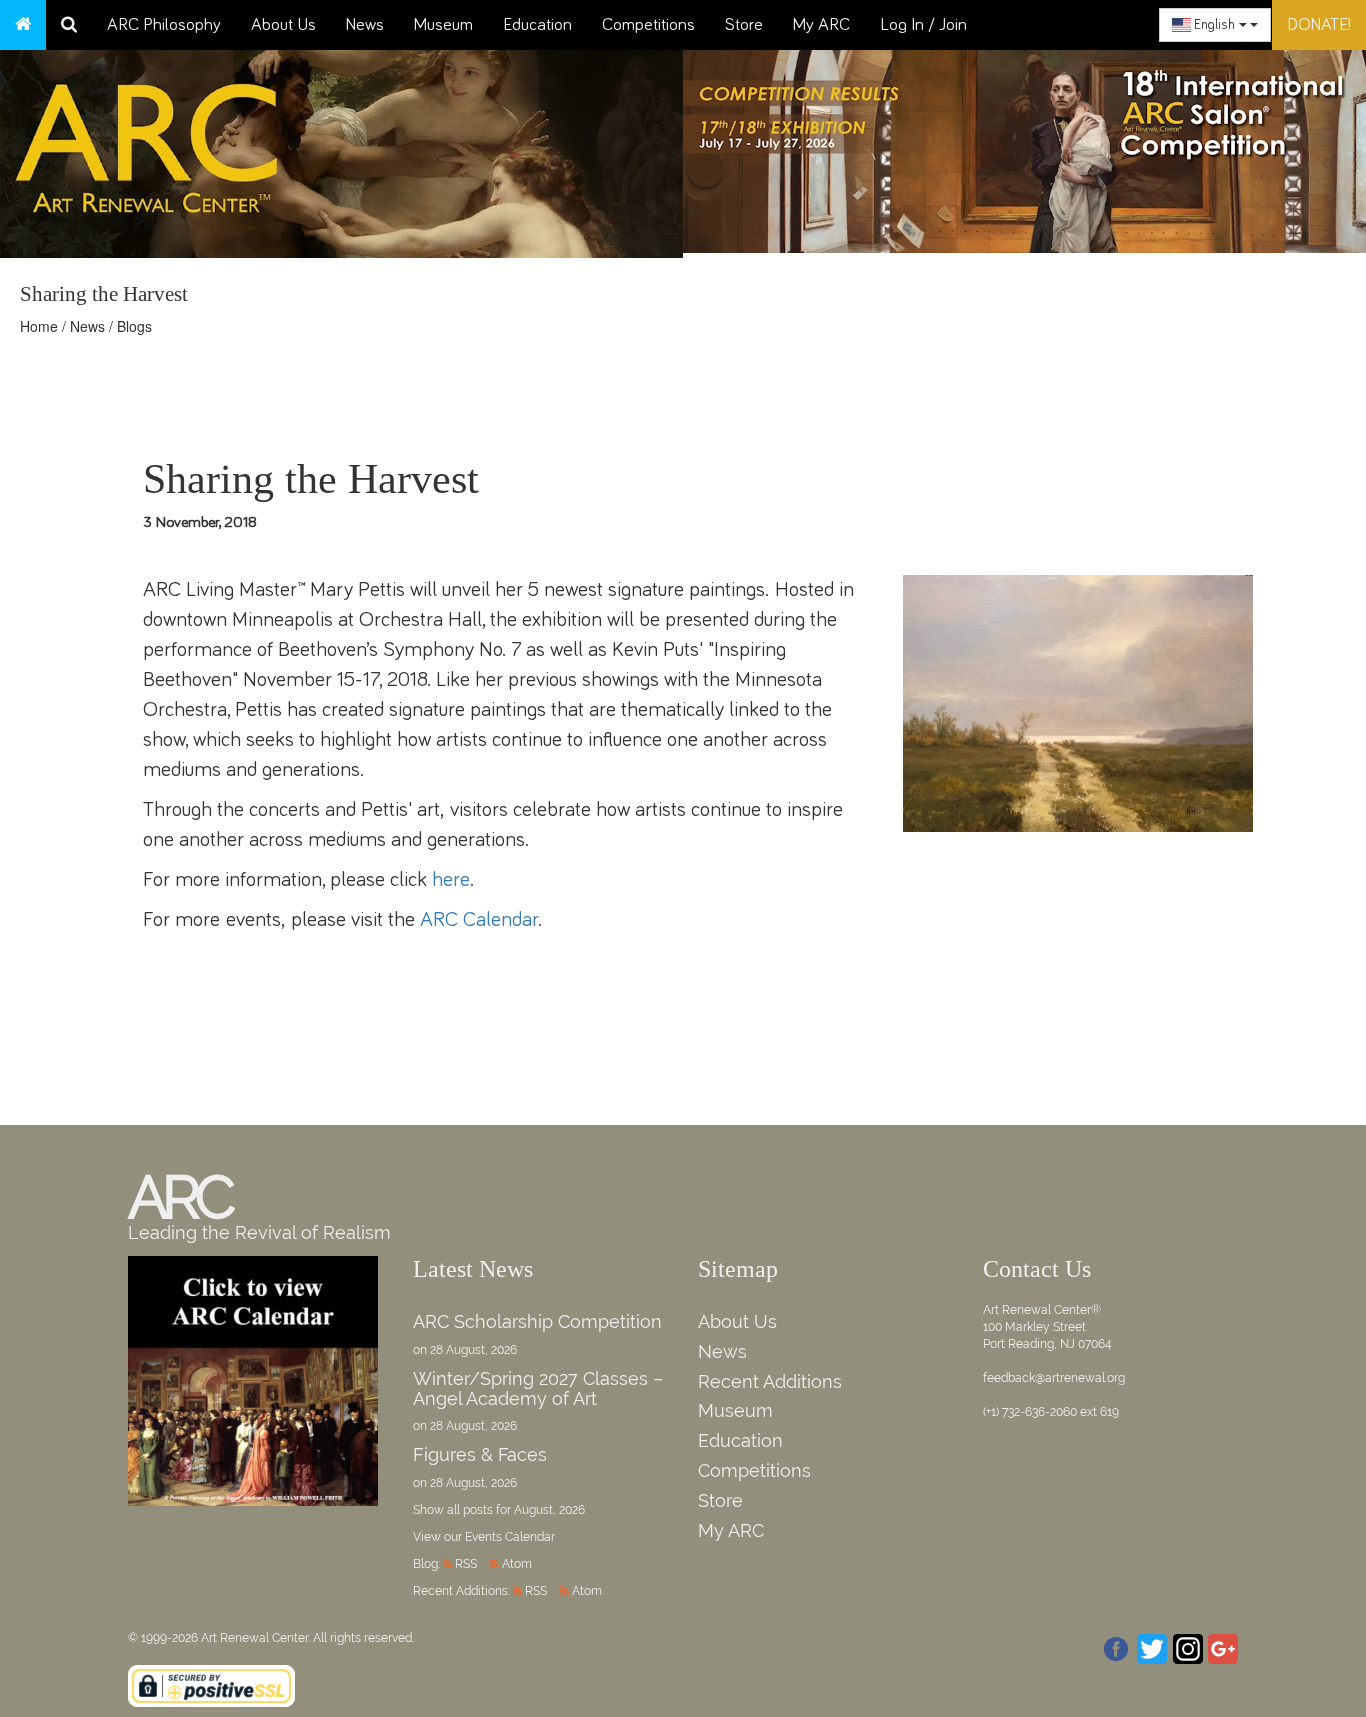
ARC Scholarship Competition (537, 1321)
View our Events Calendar (484, 1537)
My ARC (821, 25)
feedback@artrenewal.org (1054, 1378)
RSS (466, 1564)
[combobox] (1215, 25)
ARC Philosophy (164, 25)
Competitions (648, 25)
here (451, 879)
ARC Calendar (479, 919)
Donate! (1319, 25)
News (365, 25)
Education (537, 25)
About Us (283, 25)
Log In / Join (923, 25)
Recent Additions (770, 1381)
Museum (443, 25)
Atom (517, 1564)
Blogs (134, 326)
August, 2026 (549, 1510)
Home (39, 326)
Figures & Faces (480, 1454)
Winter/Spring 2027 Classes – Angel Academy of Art (538, 1388)
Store (744, 25)
